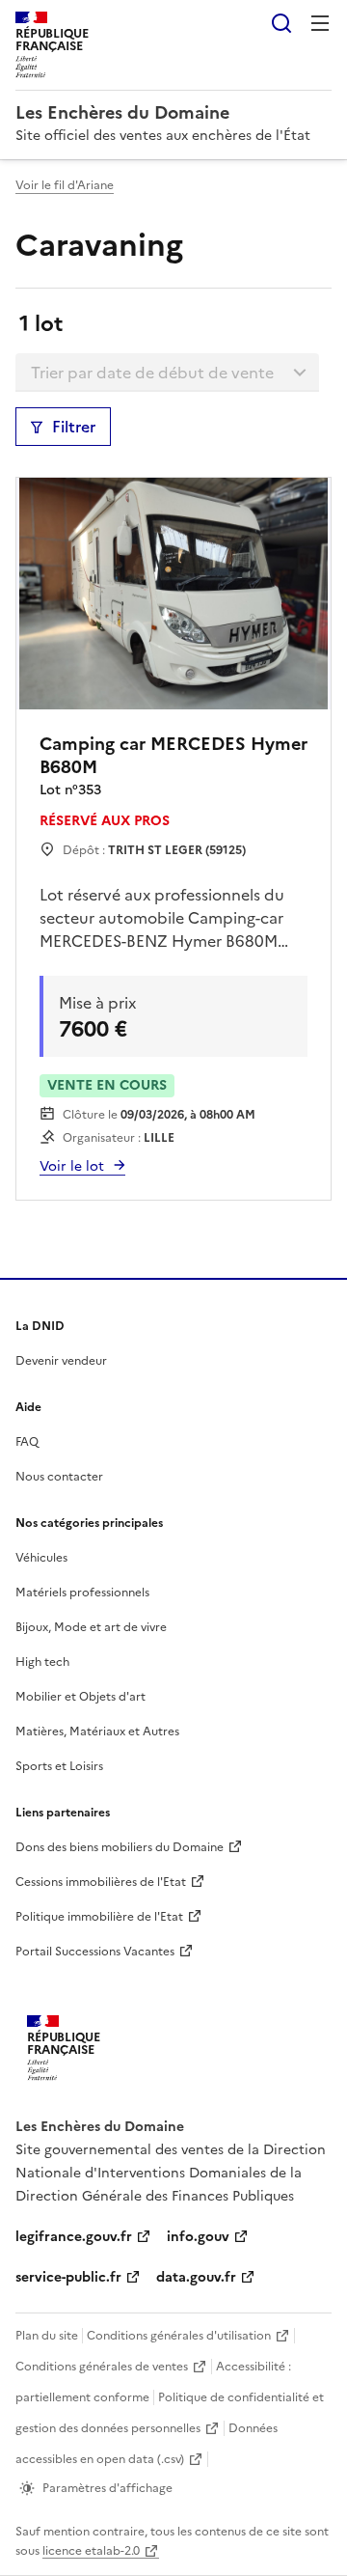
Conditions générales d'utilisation (179, 2336)
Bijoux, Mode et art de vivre (91, 1627)
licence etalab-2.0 (91, 2551)
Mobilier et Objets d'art (80, 1697)
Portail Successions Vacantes (95, 1952)
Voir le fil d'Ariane (65, 185)
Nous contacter (59, 1477)
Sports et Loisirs (59, 1766)
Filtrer (74, 427)
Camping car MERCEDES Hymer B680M (173, 755)
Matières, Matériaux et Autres (97, 1731)
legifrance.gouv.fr (74, 2237)
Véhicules (41, 1558)
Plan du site (47, 2336)
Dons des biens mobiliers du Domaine (120, 1847)
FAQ (27, 1442)
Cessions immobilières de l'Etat (101, 1882)
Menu (320, 23)
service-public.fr (68, 2277)
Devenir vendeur (61, 1361)
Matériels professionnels (82, 1593)
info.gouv (198, 2237)
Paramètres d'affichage (107, 2488)
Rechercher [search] (281, 23)
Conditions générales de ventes (102, 2367)
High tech (42, 1662)
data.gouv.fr (196, 2277)
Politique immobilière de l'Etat (99, 1917)
